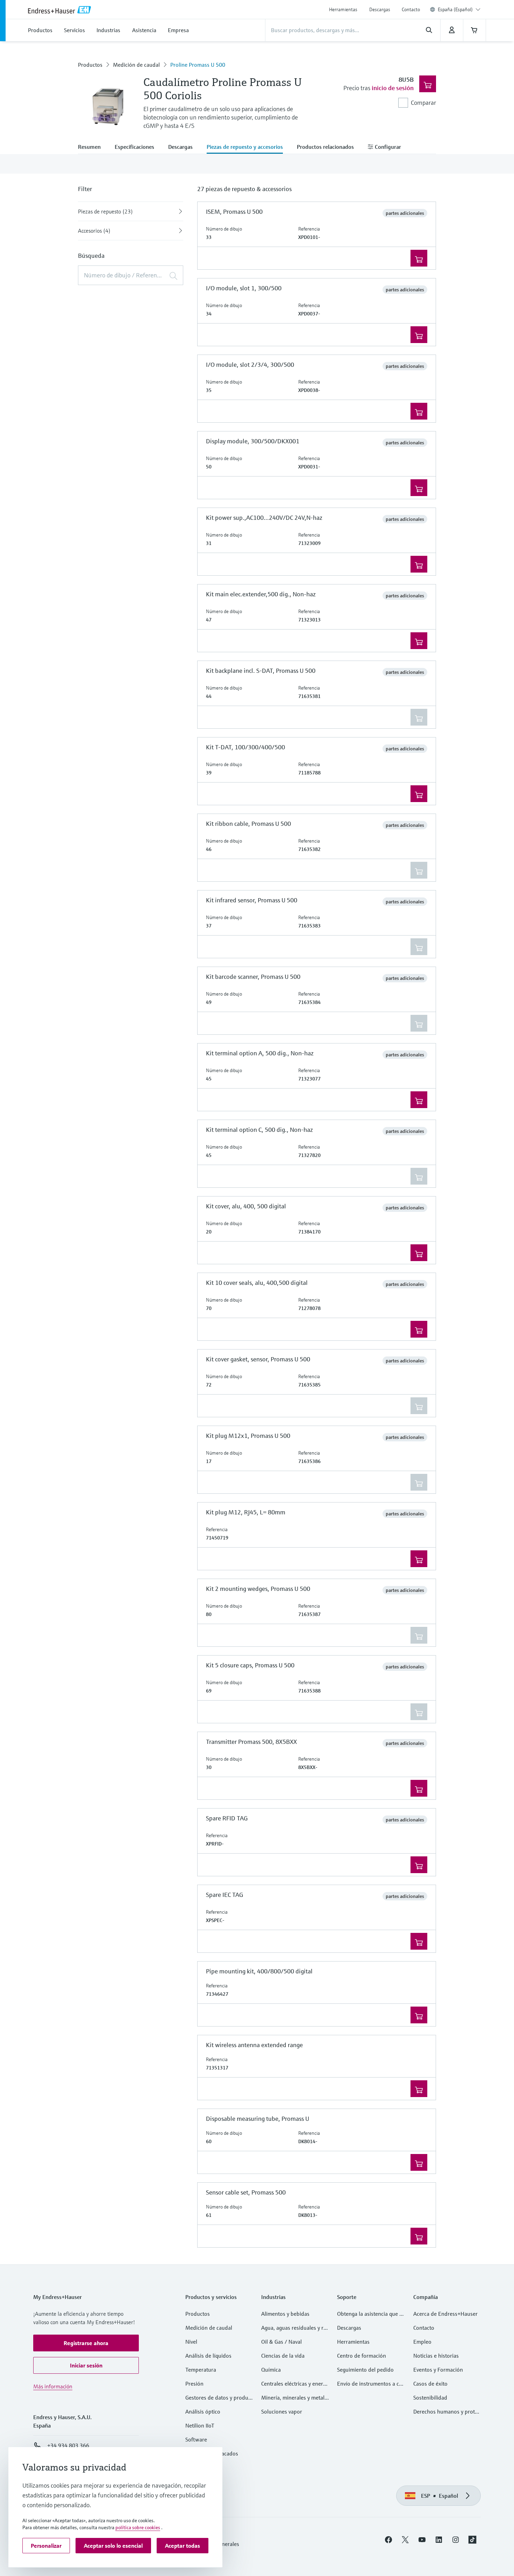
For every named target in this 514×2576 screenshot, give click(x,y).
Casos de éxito (430, 2384)
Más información (53, 2386)
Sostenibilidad (430, 2397)
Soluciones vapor (282, 2411)
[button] (86, 2343)
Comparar (423, 103)
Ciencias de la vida (283, 2356)
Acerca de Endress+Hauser (445, 2314)
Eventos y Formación (438, 2370)
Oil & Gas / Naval (281, 2342)
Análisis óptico (203, 2411)
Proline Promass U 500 (198, 65)
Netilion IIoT (200, 2425)
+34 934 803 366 (68, 2445)
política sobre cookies (138, 2527)
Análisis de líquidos (208, 2356)
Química (271, 2370)
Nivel (191, 2342)
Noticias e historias (436, 2356)
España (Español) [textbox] (455, 9)
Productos (90, 65)
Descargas (380, 9)
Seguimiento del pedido (365, 2370)
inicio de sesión (393, 88)
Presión (194, 2384)
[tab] (93, 147)
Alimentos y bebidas (285, 2314)
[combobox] (459, 9)
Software (196, 2439)
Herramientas (343, 9)
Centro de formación (362, 2356)
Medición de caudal (136, 65)
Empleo (422, 2342)
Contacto (411, 9)
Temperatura (201, 2370)
